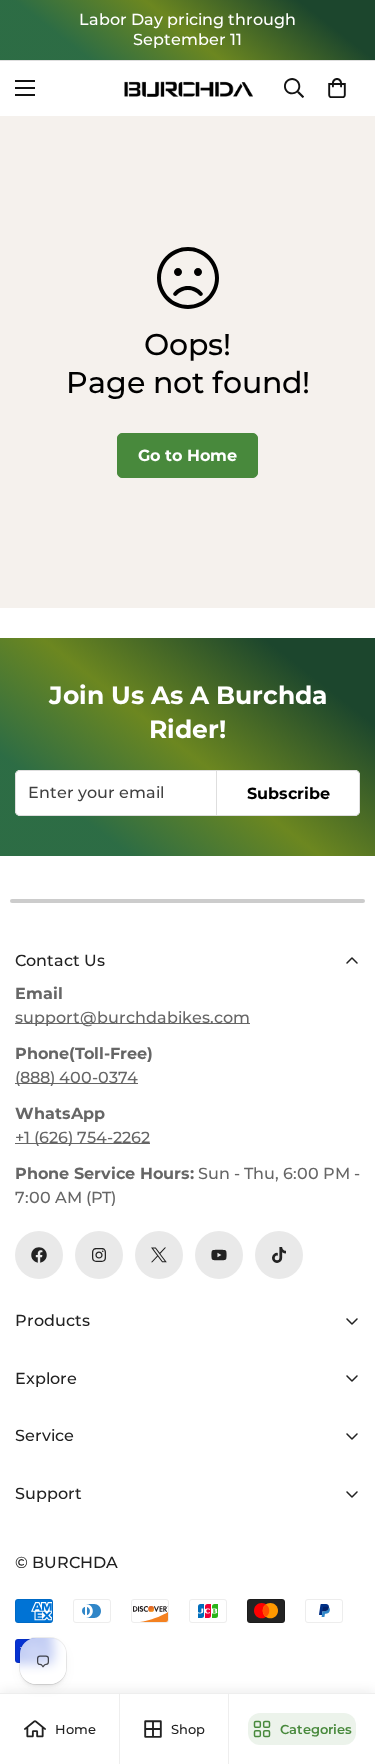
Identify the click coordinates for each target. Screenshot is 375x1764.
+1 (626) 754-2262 (82, 1137)
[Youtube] (219, 1255)
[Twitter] (159, 1255)
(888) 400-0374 (76, 1077)
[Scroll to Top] (339, 1658)
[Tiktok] (279, 1255)
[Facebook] (39, 1255)
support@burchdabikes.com (132, 1017)
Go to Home (187, 455)
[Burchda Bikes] (187, 88)
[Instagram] (99, 1255)
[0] (337, 88)
